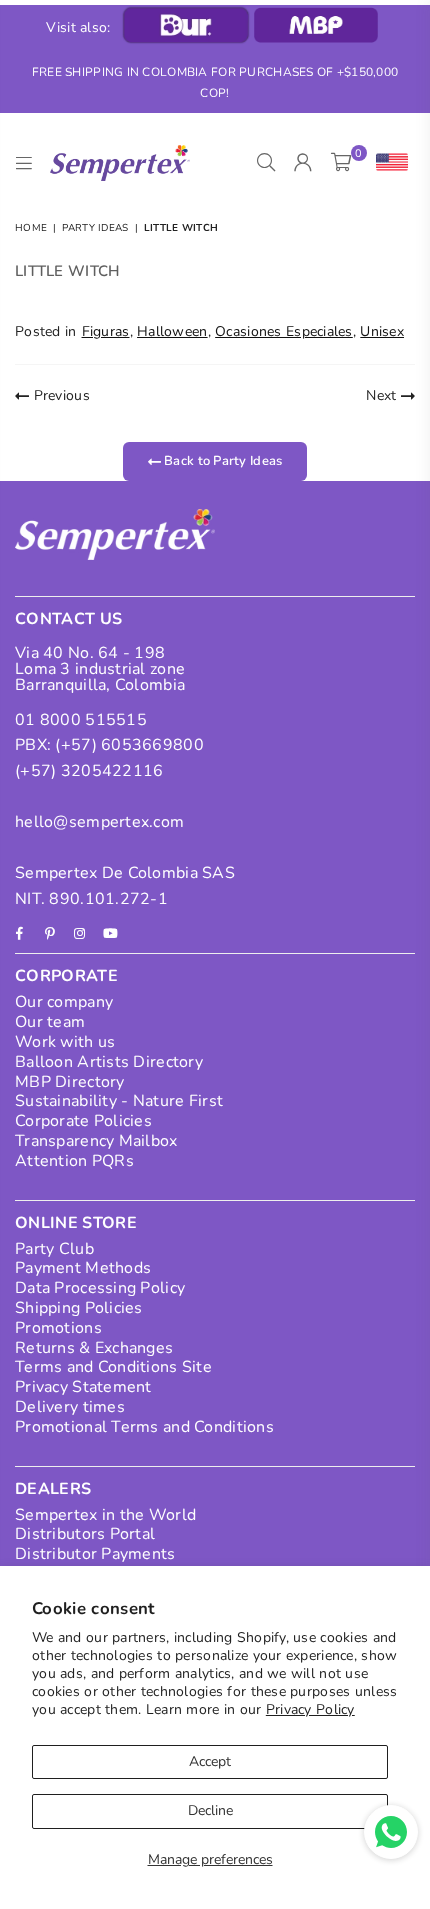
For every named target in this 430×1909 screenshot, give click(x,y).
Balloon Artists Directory (109, 1062)
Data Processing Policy (100, 1288)
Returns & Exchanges (94, 1348)
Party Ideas (95, 228)
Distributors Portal (85, 1534)
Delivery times (70, 1407)
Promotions (58, 1328)
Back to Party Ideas (222, 461)
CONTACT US (68, 619)
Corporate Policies (83, 1121)
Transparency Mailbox (96, 1141)
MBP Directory (70, 1082)
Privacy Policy (310, 1709)
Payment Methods (83, 1268)
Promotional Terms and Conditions (144, 1427)
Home (31, 228)
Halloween (172, 331)
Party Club (54, 1249)
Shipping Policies (79, 1308)
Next (383, 395)
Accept (210, 1761)
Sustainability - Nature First (119, 1101)
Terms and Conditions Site (113, 1367)
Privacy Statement (83, 1387)
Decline (210, 1810)
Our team (50, 1022)
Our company (64, 1002)
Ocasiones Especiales (284, 331)
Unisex (382, 331)
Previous (59, 395)
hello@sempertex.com (99, 822)
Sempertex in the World (105, 1515)
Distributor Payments (95, 1554)
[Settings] (387, 163)
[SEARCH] (266, 163)
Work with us (65, 1042)
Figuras (106, 331)
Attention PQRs (74, 1161)
